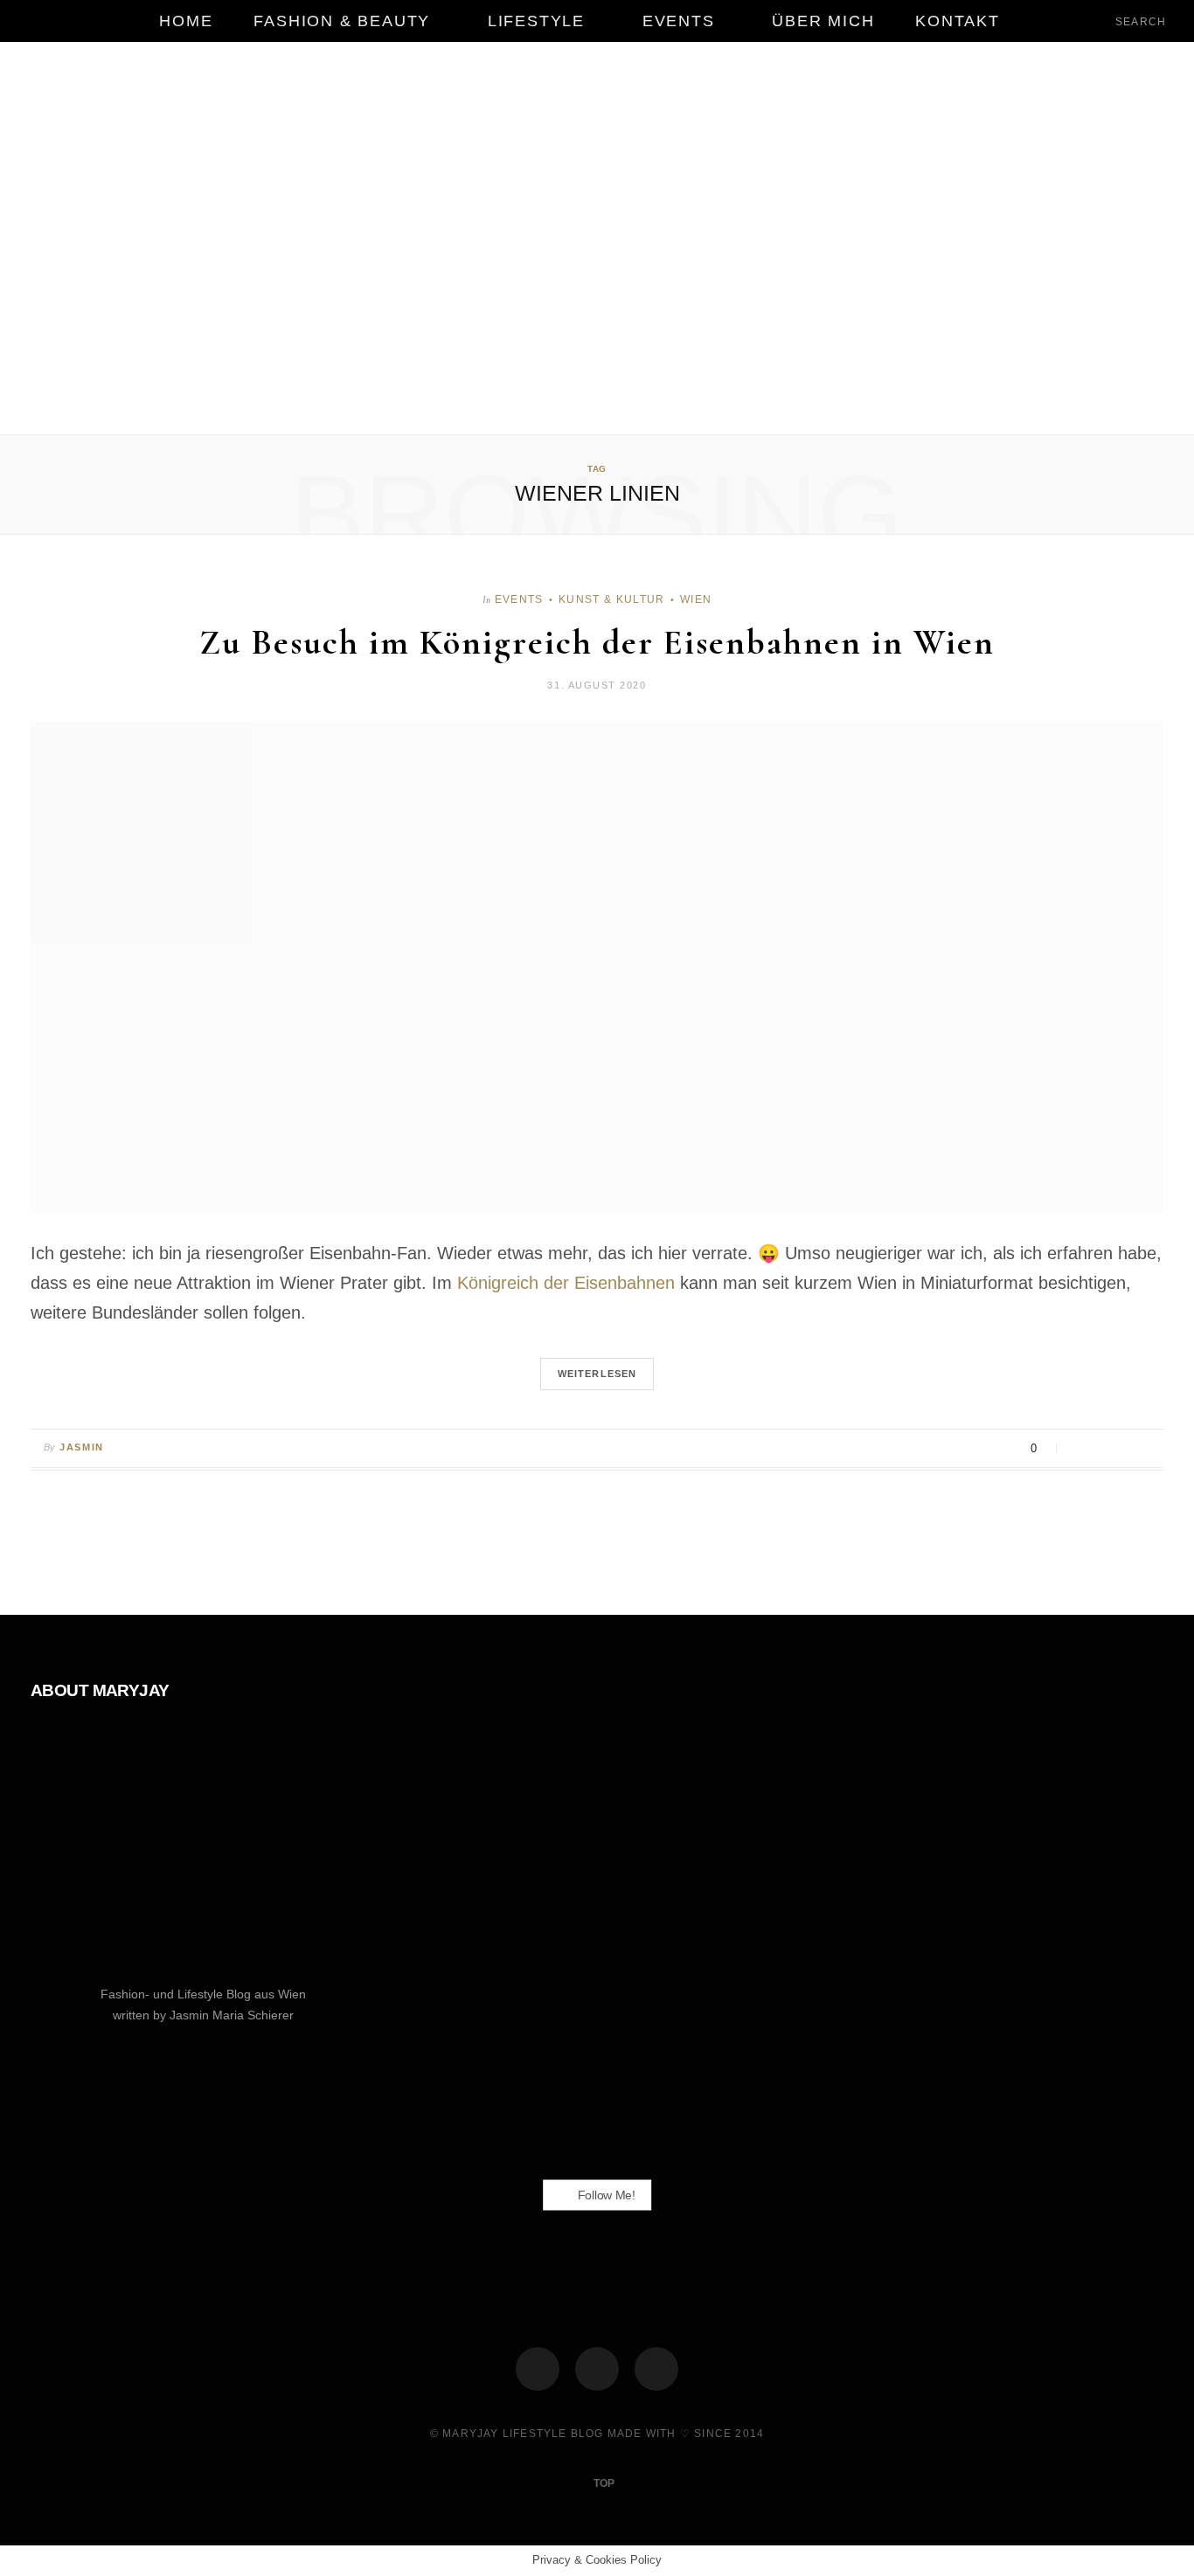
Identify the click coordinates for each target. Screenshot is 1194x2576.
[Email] (1145, 1449)
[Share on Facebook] (1080, 1449)
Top (603, 2483)
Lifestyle (536, 21)
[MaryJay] (597, 240)
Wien (696, 599)
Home (186, 21)
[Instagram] (597, 2369)
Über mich (823, 21)
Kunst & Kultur (611, 599)
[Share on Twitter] (1102, 1449)
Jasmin (82, 1447)
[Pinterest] (1124, 1449)
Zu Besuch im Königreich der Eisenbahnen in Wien (597, 642)
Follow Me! (605, 2195)
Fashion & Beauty (342, 21)
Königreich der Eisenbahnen (566, 1283)
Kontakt (958, 21)
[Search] (1101, 21)
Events (679, 21)
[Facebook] (538, 2369)
